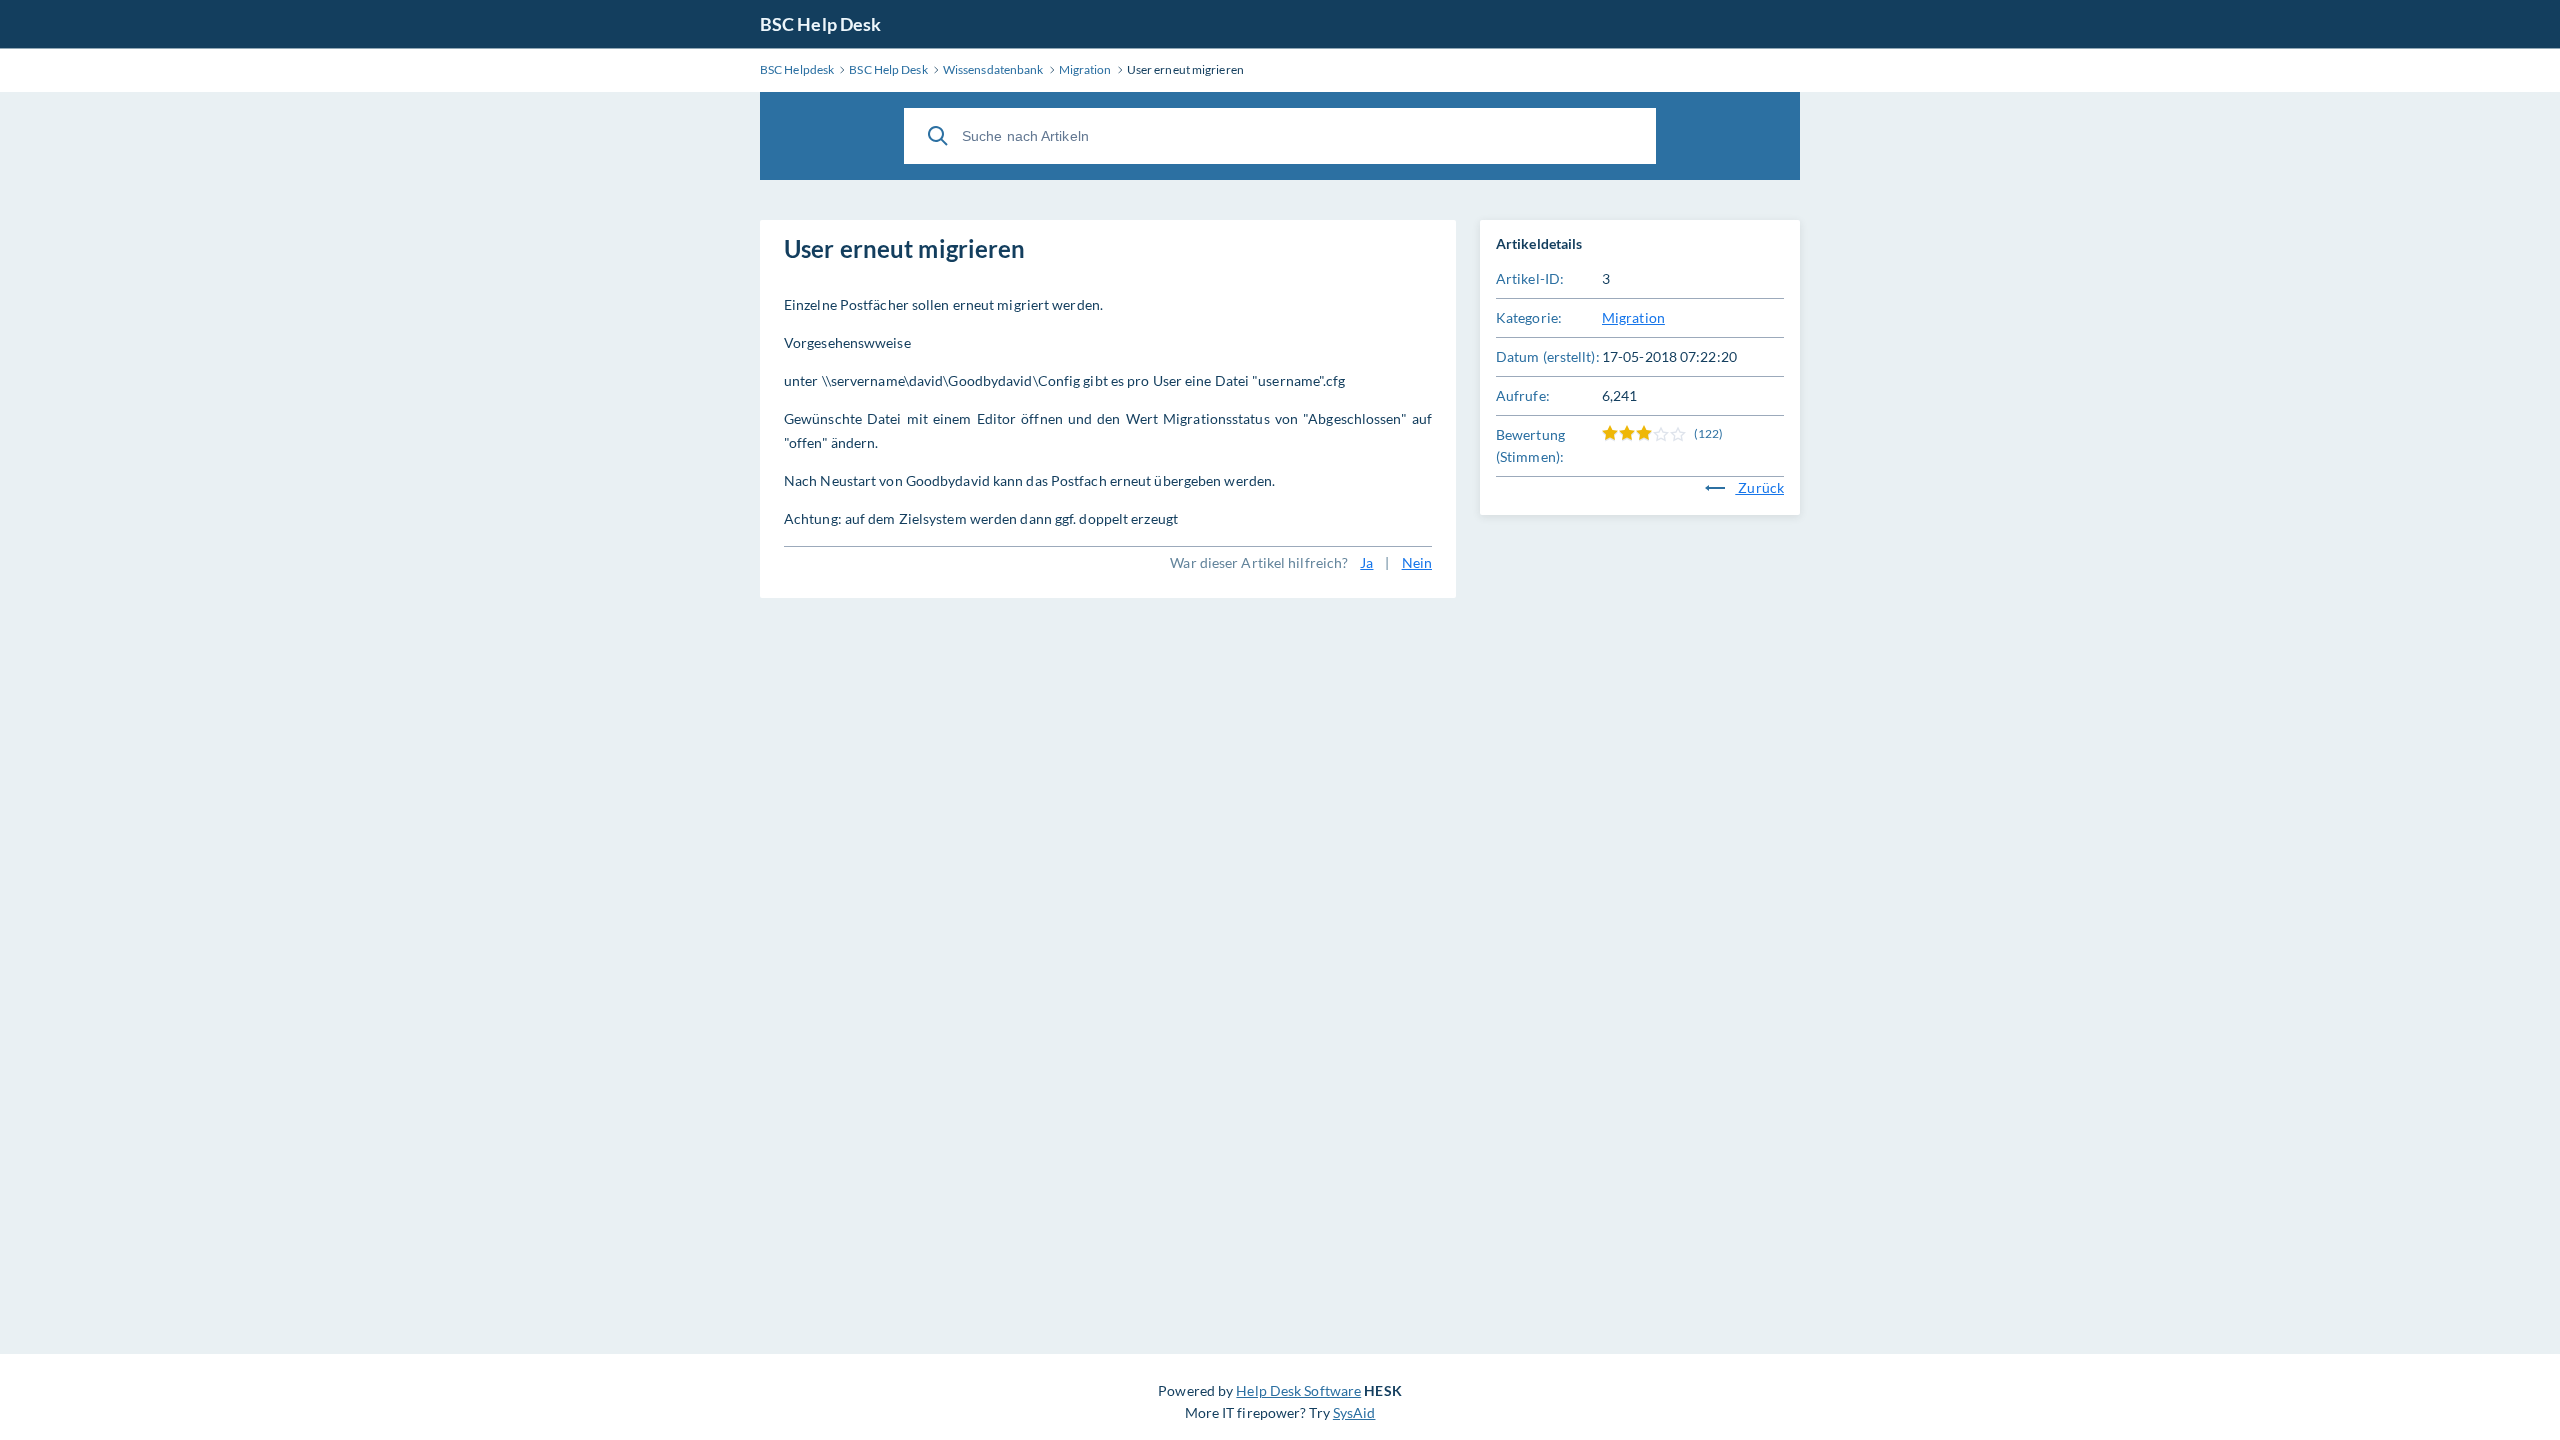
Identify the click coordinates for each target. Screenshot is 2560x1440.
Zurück (1759, 487)
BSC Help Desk (820, 24)
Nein (1417, 562)
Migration (1633, 317)
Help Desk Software (1298, 1390)
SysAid (1354, 1412)
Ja (1366, 562)
